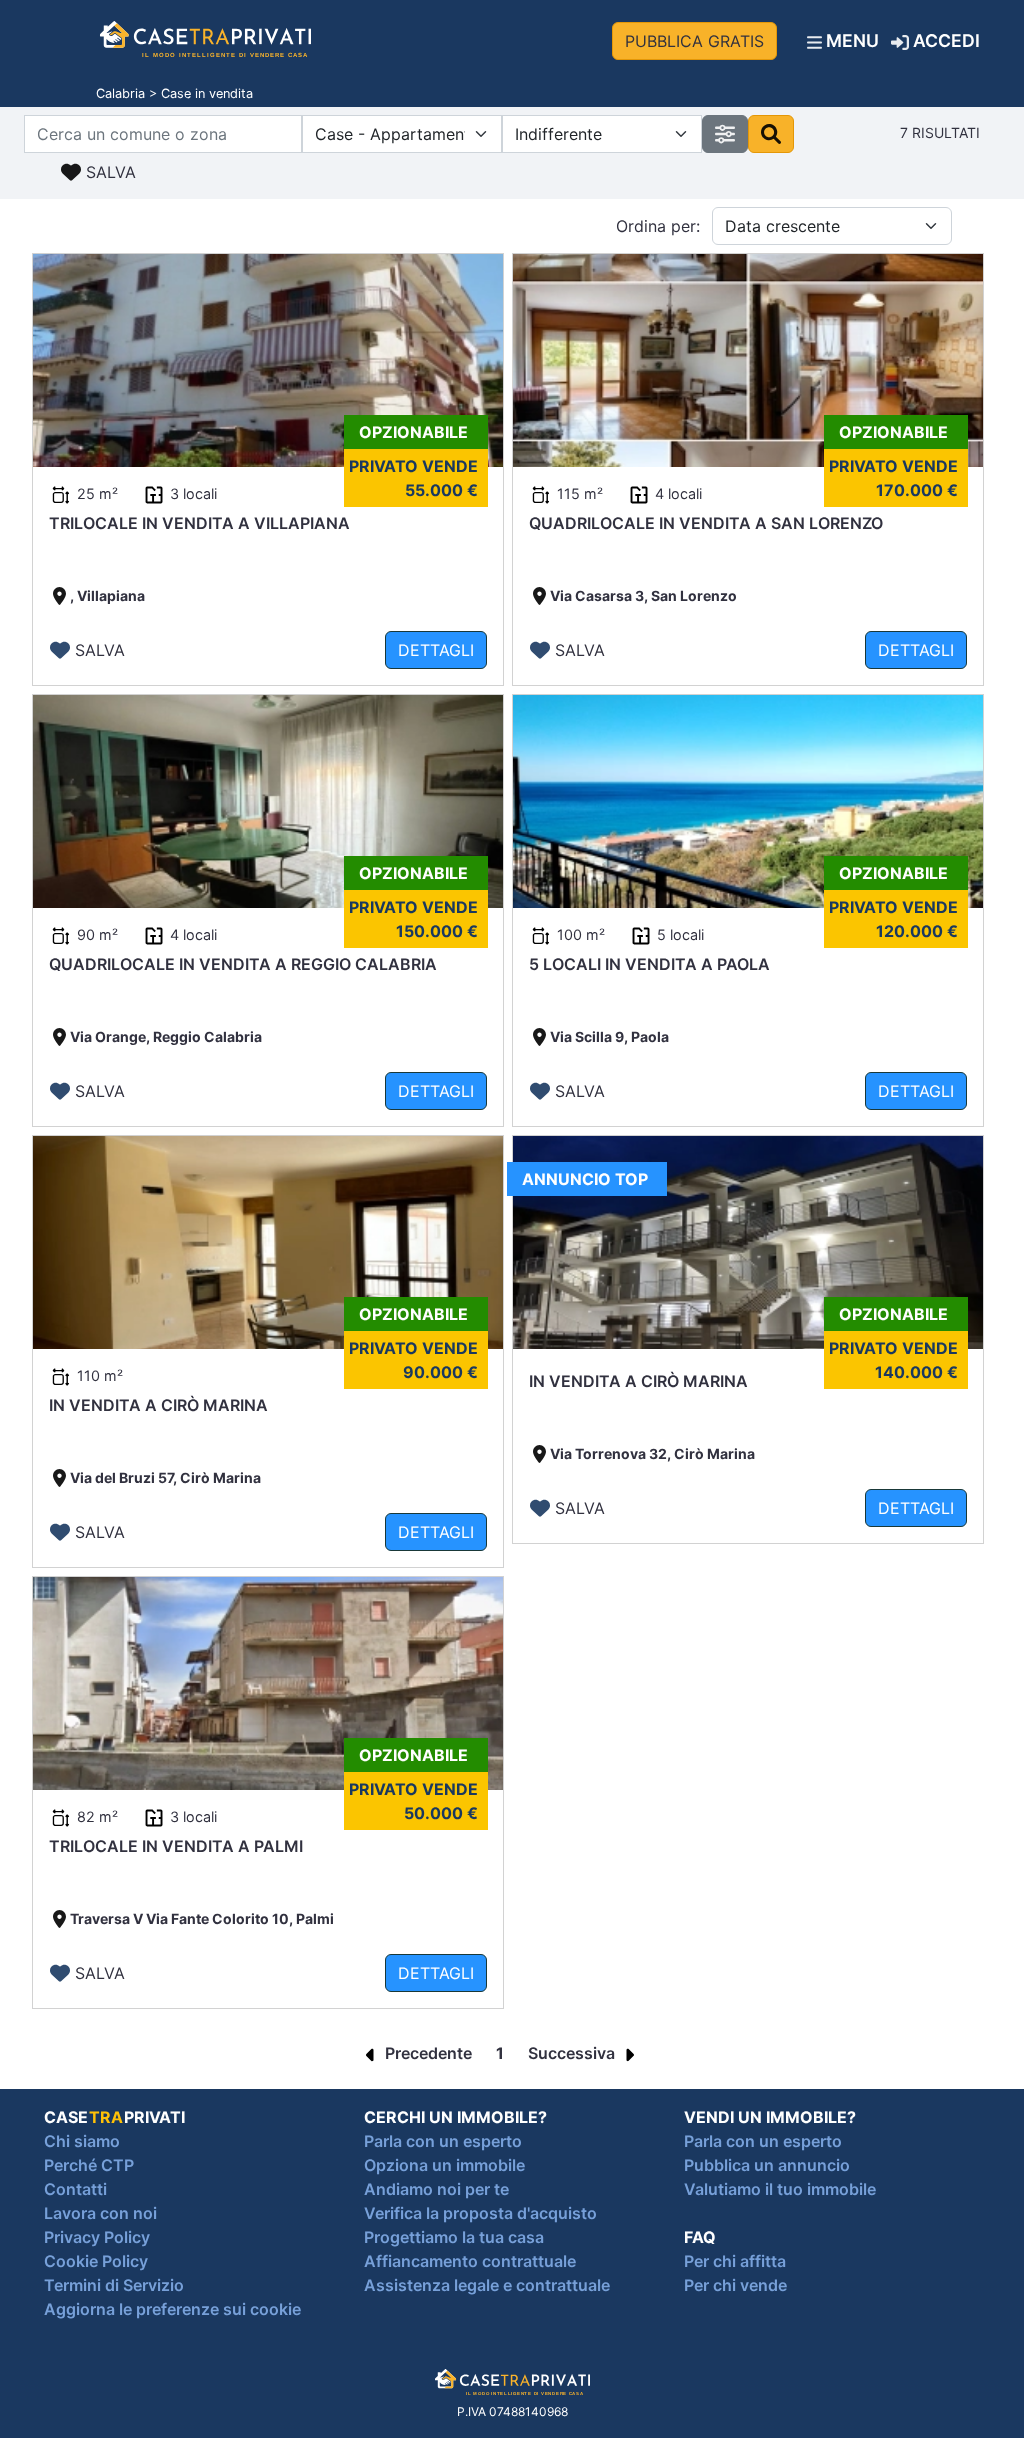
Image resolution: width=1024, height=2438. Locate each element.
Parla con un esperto (443, 2141)
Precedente (426, 2053)
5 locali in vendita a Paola (649, 964)
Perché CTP (89, 2165)
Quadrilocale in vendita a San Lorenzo (706, 523)
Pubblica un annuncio (767, 2165)
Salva (108, 172)
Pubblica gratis (694, 41)
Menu (850, 40)
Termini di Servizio (114, 2285)
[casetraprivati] (205, 41)
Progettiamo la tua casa (454, 2237)
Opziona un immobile (444, 2165)
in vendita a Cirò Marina (158, 1405)
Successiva (573, 2053)
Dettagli (436, 650)
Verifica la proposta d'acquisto (480, 2213)
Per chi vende (735, 2285)
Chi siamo (82, 2141)
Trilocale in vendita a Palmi (176, 1846)
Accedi (944, 40)
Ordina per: (658, 226)
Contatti (75, 2189)
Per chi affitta (735, 2261)
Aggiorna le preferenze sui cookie (172, 2309)
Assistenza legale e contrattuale (487, 2285)
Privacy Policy (97, 2237)
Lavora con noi (100, 2213)
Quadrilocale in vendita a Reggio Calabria (243, 964)
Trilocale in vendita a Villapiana (199, 523)
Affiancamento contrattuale (470, 2261)
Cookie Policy (96, 2261)
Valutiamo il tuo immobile (780, 2189)
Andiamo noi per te (436, 2189)
